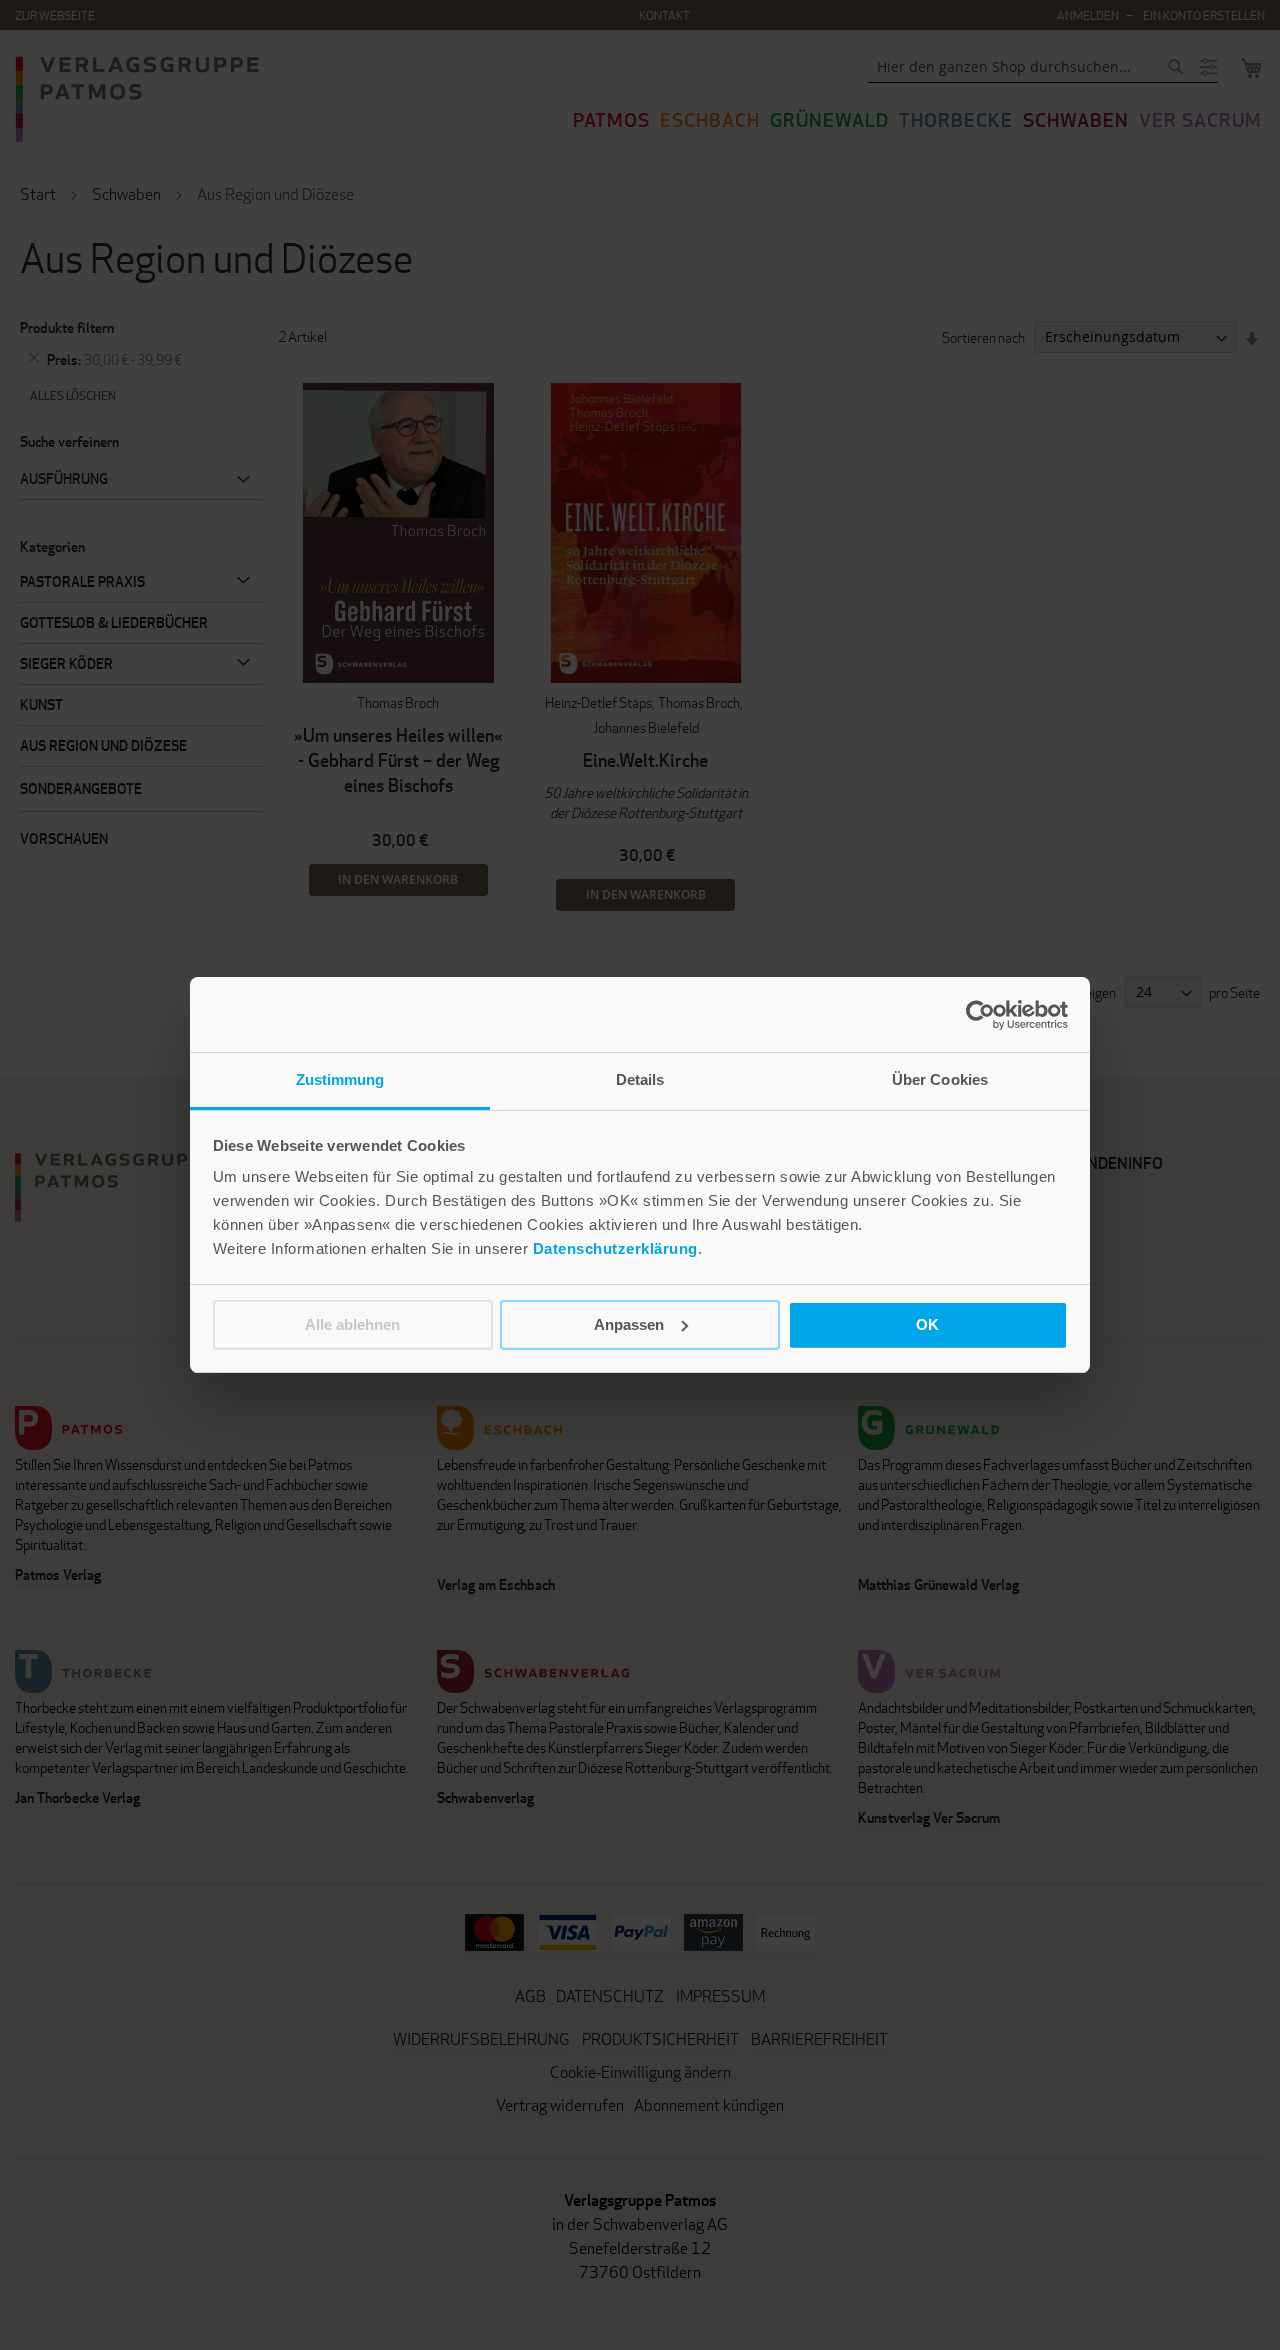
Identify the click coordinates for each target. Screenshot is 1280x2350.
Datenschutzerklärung (615, 1248)
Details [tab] (640, 1079)
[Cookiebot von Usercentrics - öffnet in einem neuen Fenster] (980, 1015)
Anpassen (629, 1324)
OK (927, 1324)
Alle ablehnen (352, 1324)
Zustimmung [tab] (340, 1079)
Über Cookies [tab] (940, 1079)
